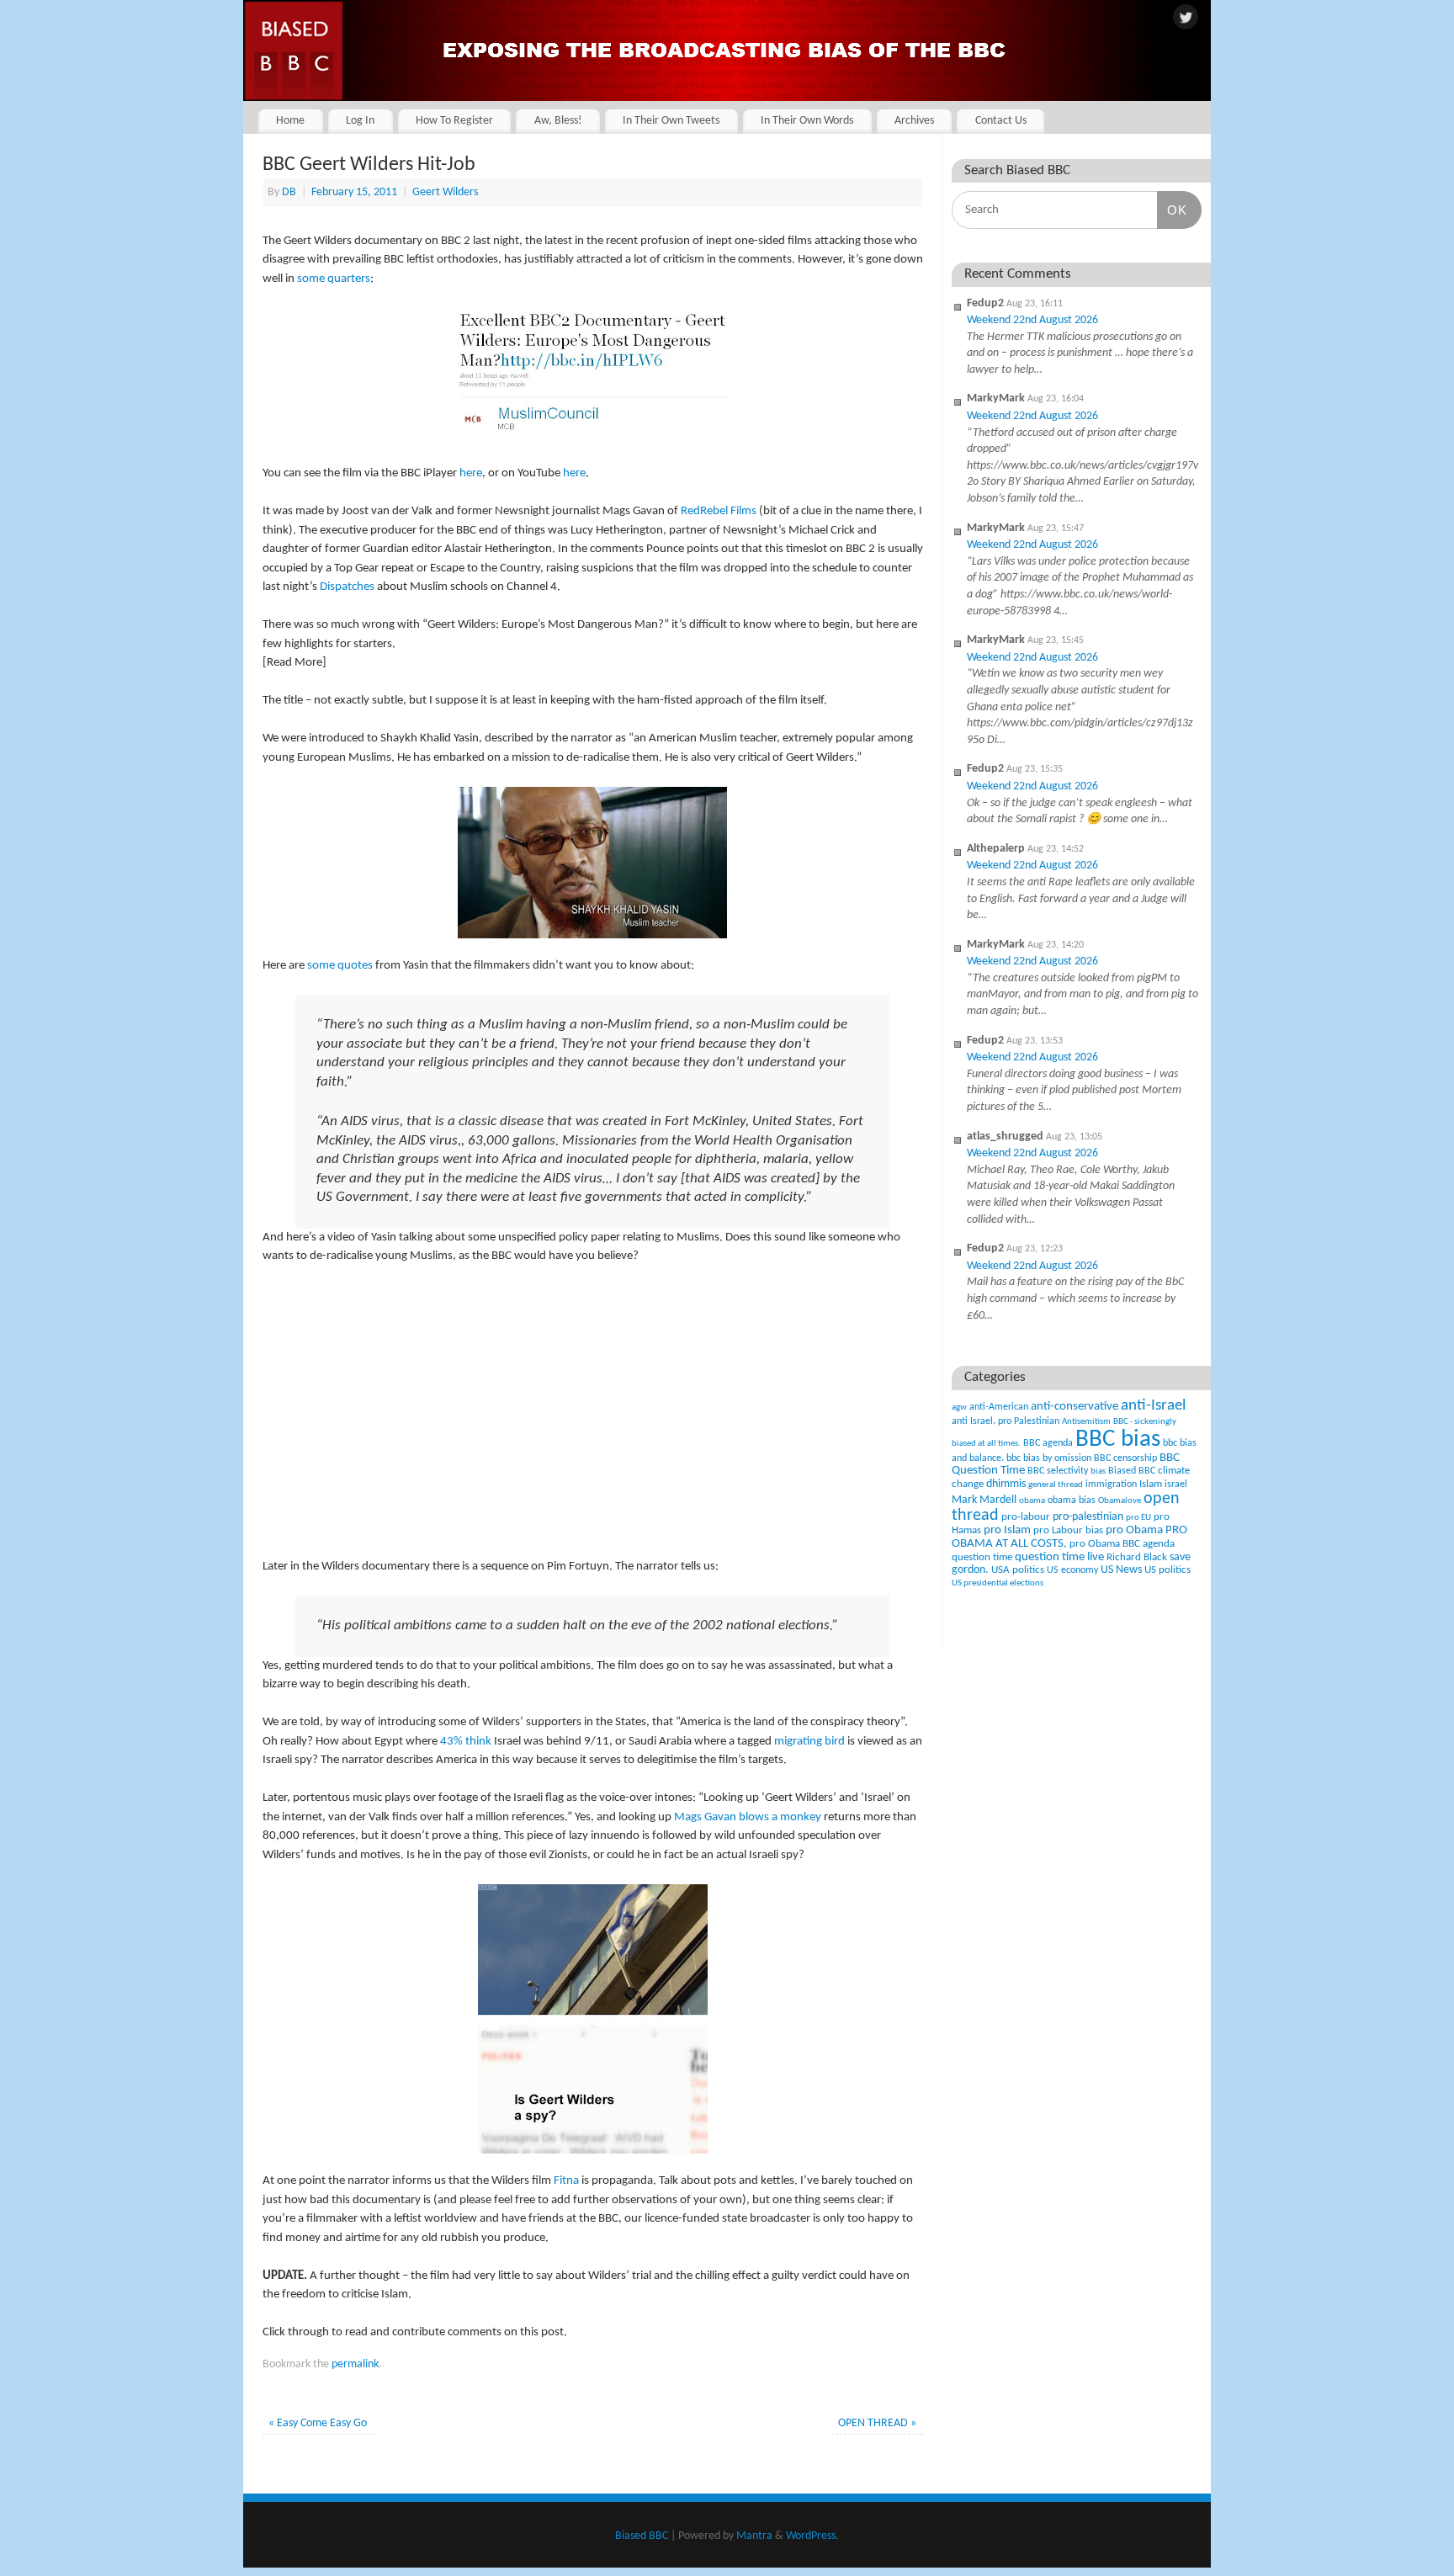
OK (1172, 210)
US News (1121, 1570)
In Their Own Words (807, 121)
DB (289, 192)
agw (959, 1408)
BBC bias (1118, 1439)
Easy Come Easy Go (318, 2423)
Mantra (754, 2536)
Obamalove (1120, 1501)
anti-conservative (1075, 1407)
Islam (1151, 1484)
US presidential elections (998, 1583)
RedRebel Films (719, 511)
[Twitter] (1186, 19)
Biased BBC (1132, 1471)
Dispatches (347, 587)
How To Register (454, 121)
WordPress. (812, 2536)
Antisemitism (1086, 1422)
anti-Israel (1153, 1406)
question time (982, 1557)
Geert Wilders (445, 192)
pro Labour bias (1068, 1531)
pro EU (1138, 1518)
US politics (1167, 1570)
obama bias (1072, 1500)
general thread (1056, 1485)
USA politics (1018, 1570)
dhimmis (1006, 1484)
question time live (1059, 1557)
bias (1098, 1471)
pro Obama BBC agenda (1122, 1544)
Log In (360, 121)
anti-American (999, 1407)
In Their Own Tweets (671, 121)
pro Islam (1007, 1530)
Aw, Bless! (558, 121)
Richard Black (1137, 1557)
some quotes (340, 966)
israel (1176, 1485)
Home (290, 121)
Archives (914, 121)
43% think (466, 1742)
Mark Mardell (984, 1500)
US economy (1072, 1570)
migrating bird (809, 1742)
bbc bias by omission (1049, 1458)
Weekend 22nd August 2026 (1032, 320)
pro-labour (1026, 1517)
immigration (1111, 1485)
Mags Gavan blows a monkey (748, 1817)
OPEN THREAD (877, 2423)
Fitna (566, 2181)
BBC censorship (1125, 1458)
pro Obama (1134, 1530)
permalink (355, 2364)
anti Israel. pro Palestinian (1006, 1421)
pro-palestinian (1088, 1517)
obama (1032, 1501)
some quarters (334, 279)
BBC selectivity (1058, 1471)
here (471, 473)
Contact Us (1001, 121)
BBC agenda (1048, 1443)
